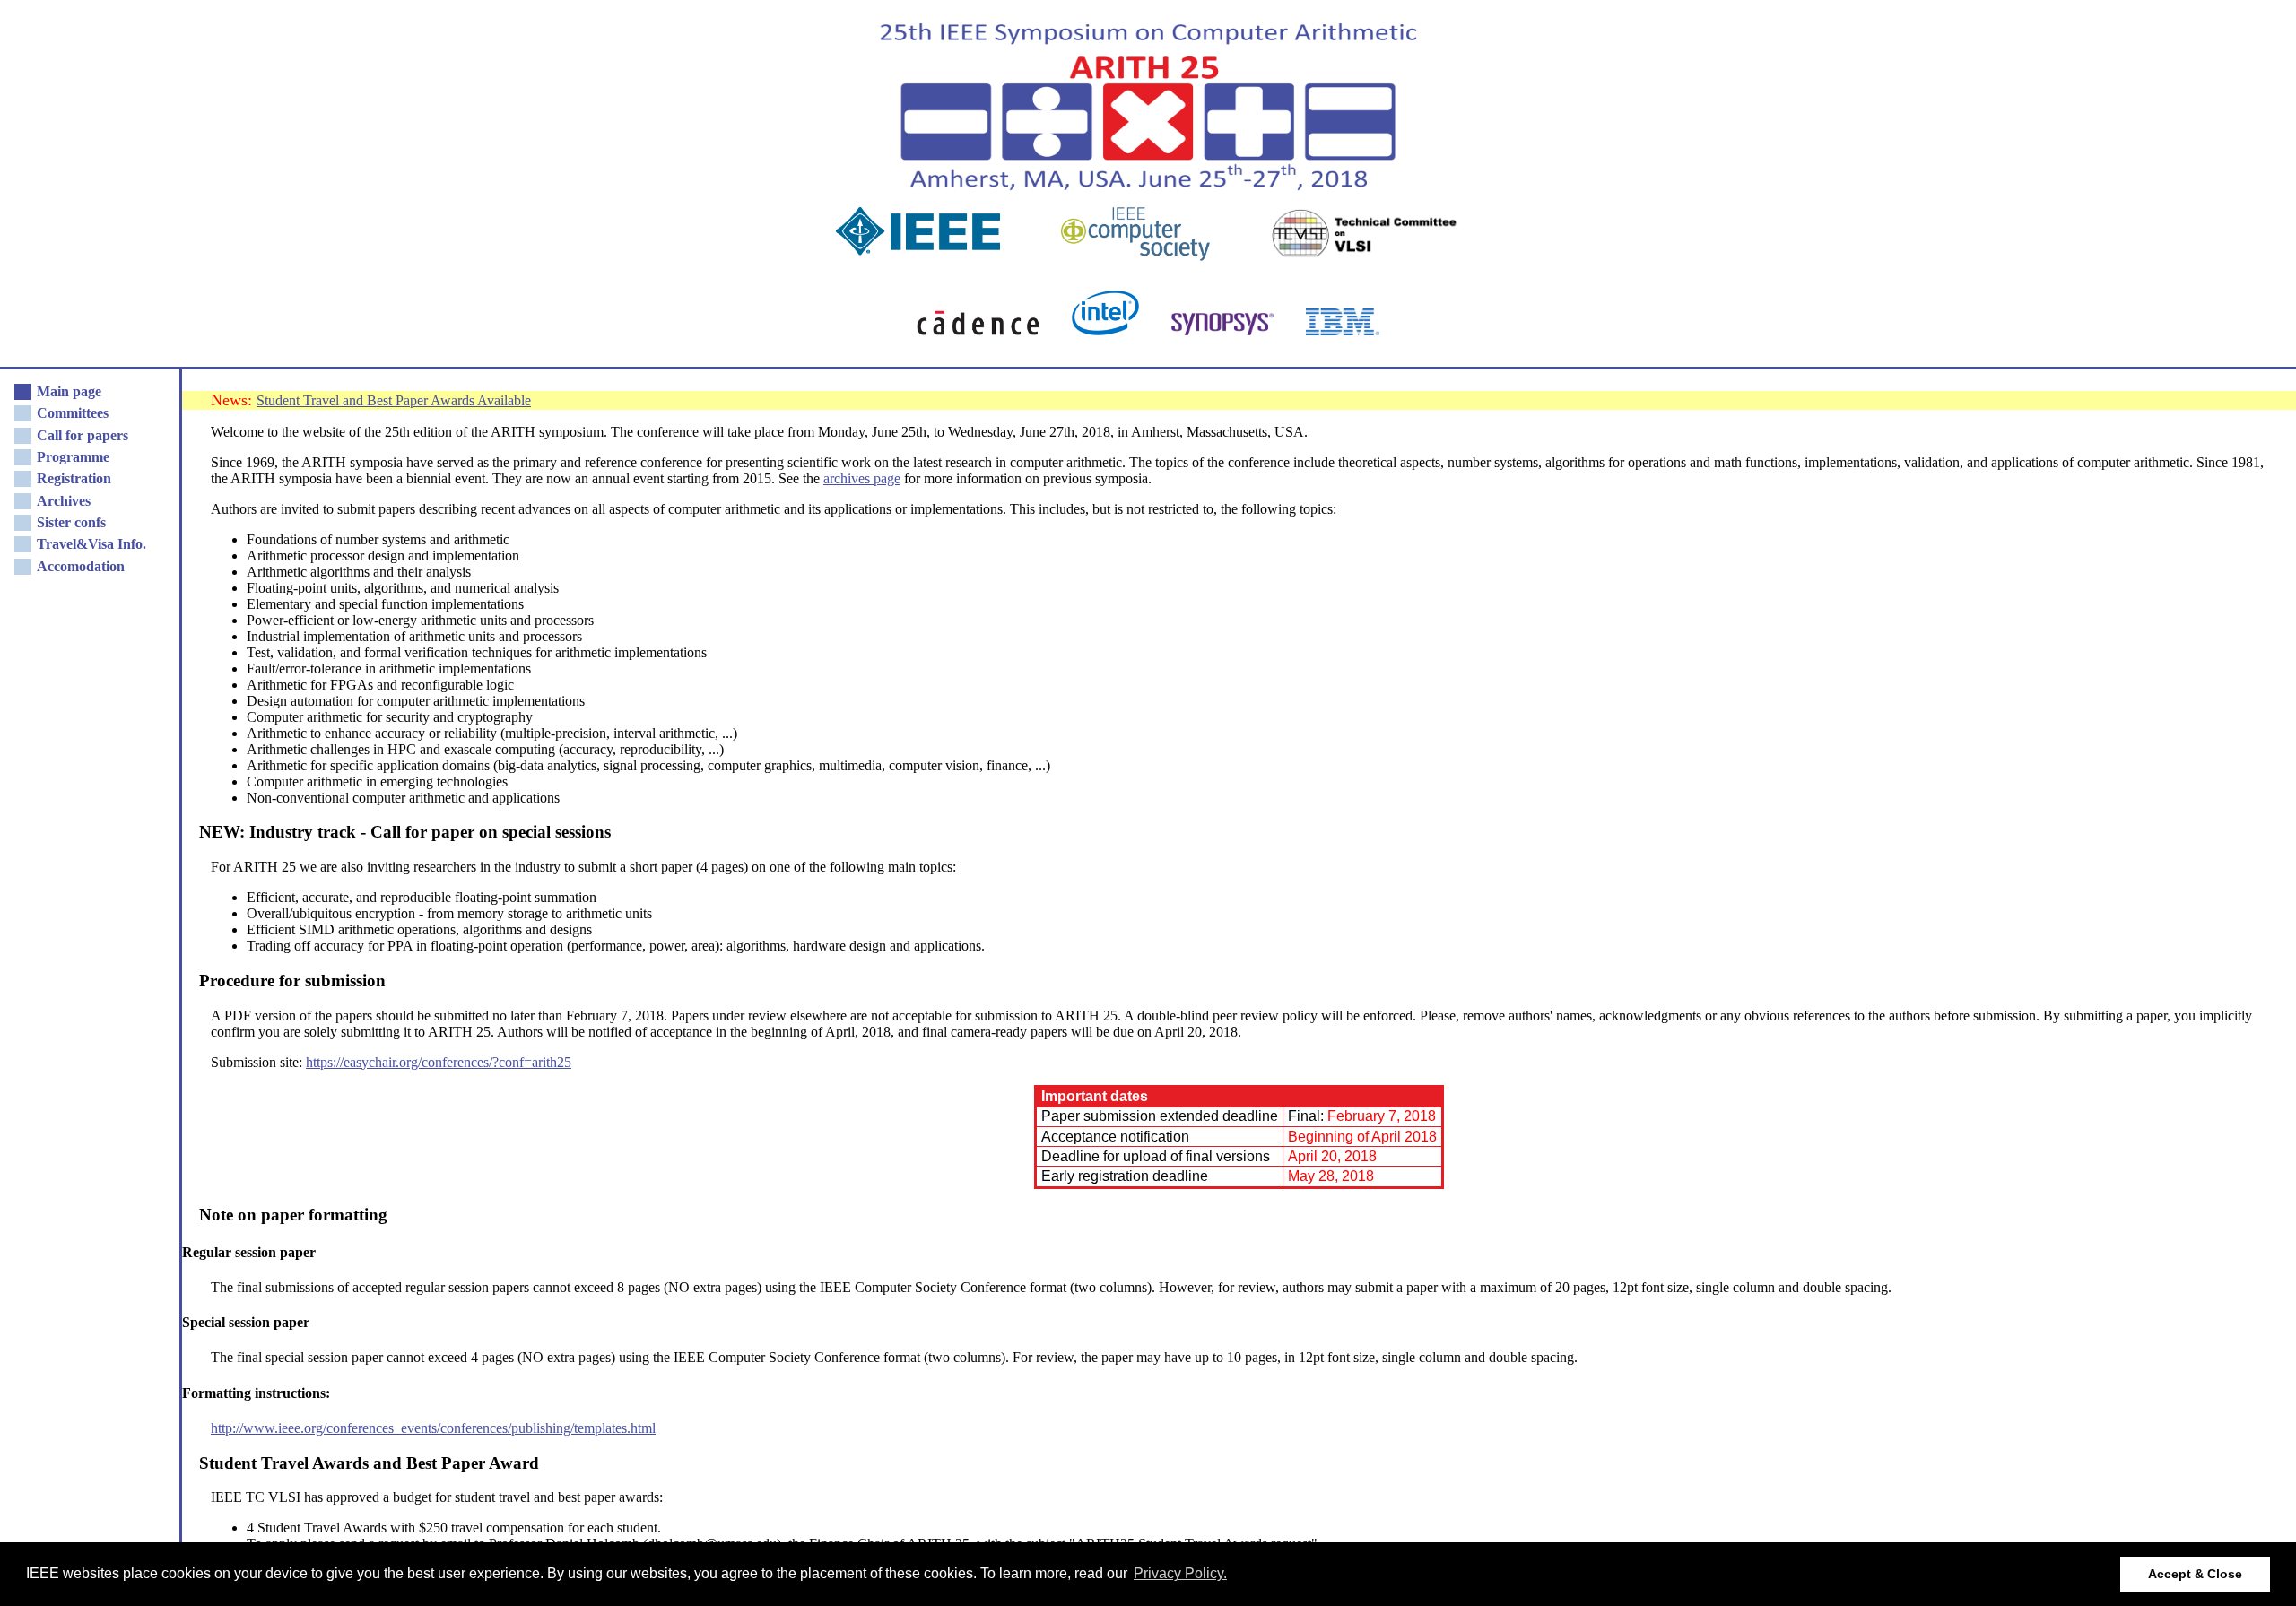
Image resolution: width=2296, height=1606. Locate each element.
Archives (64, 501)
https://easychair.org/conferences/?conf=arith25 (439, 1062)
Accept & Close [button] (2195, 1574)
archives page (862, 478)
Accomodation (81, 566)
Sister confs (71, 522)
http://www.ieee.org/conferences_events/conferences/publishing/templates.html (433, 1428)
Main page (69, 391)
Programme (73, 457)
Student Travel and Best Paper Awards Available (394, 400)
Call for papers (83, 435)
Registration (74, 478)
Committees (73, 413)
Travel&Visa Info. (91, 544)
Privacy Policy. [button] (1180, 1573)
